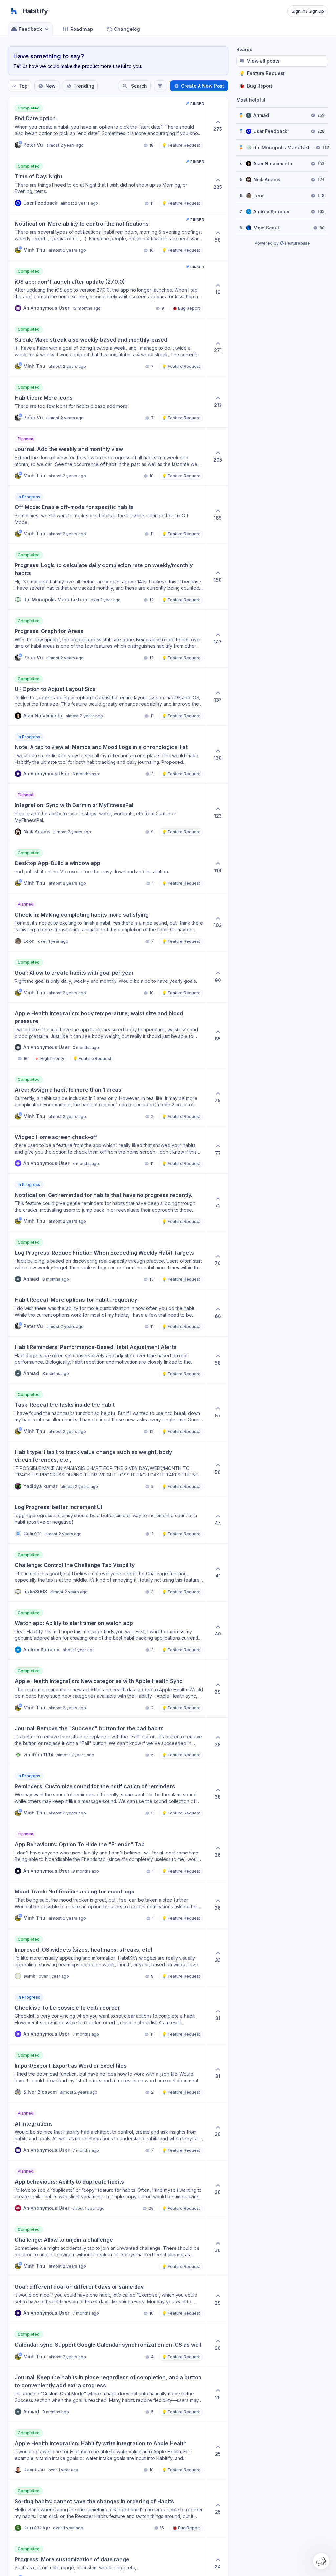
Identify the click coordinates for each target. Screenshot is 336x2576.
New (51, 86)
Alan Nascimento (273, 163)
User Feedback (270, 131)
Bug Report (256, 86)
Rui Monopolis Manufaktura (284, 147)
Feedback (30, 29)
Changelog (127, 29)
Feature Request (262, 73)
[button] (321, 2561)
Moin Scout (266, 228)
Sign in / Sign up (308, 11)
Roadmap (82, 29)
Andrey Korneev (271, 212)
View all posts (263, 61)
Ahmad (261, 115)
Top (23, 86)
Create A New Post (203, 86)
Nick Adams (267, 179)
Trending (84, 86)
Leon (259, 196)
